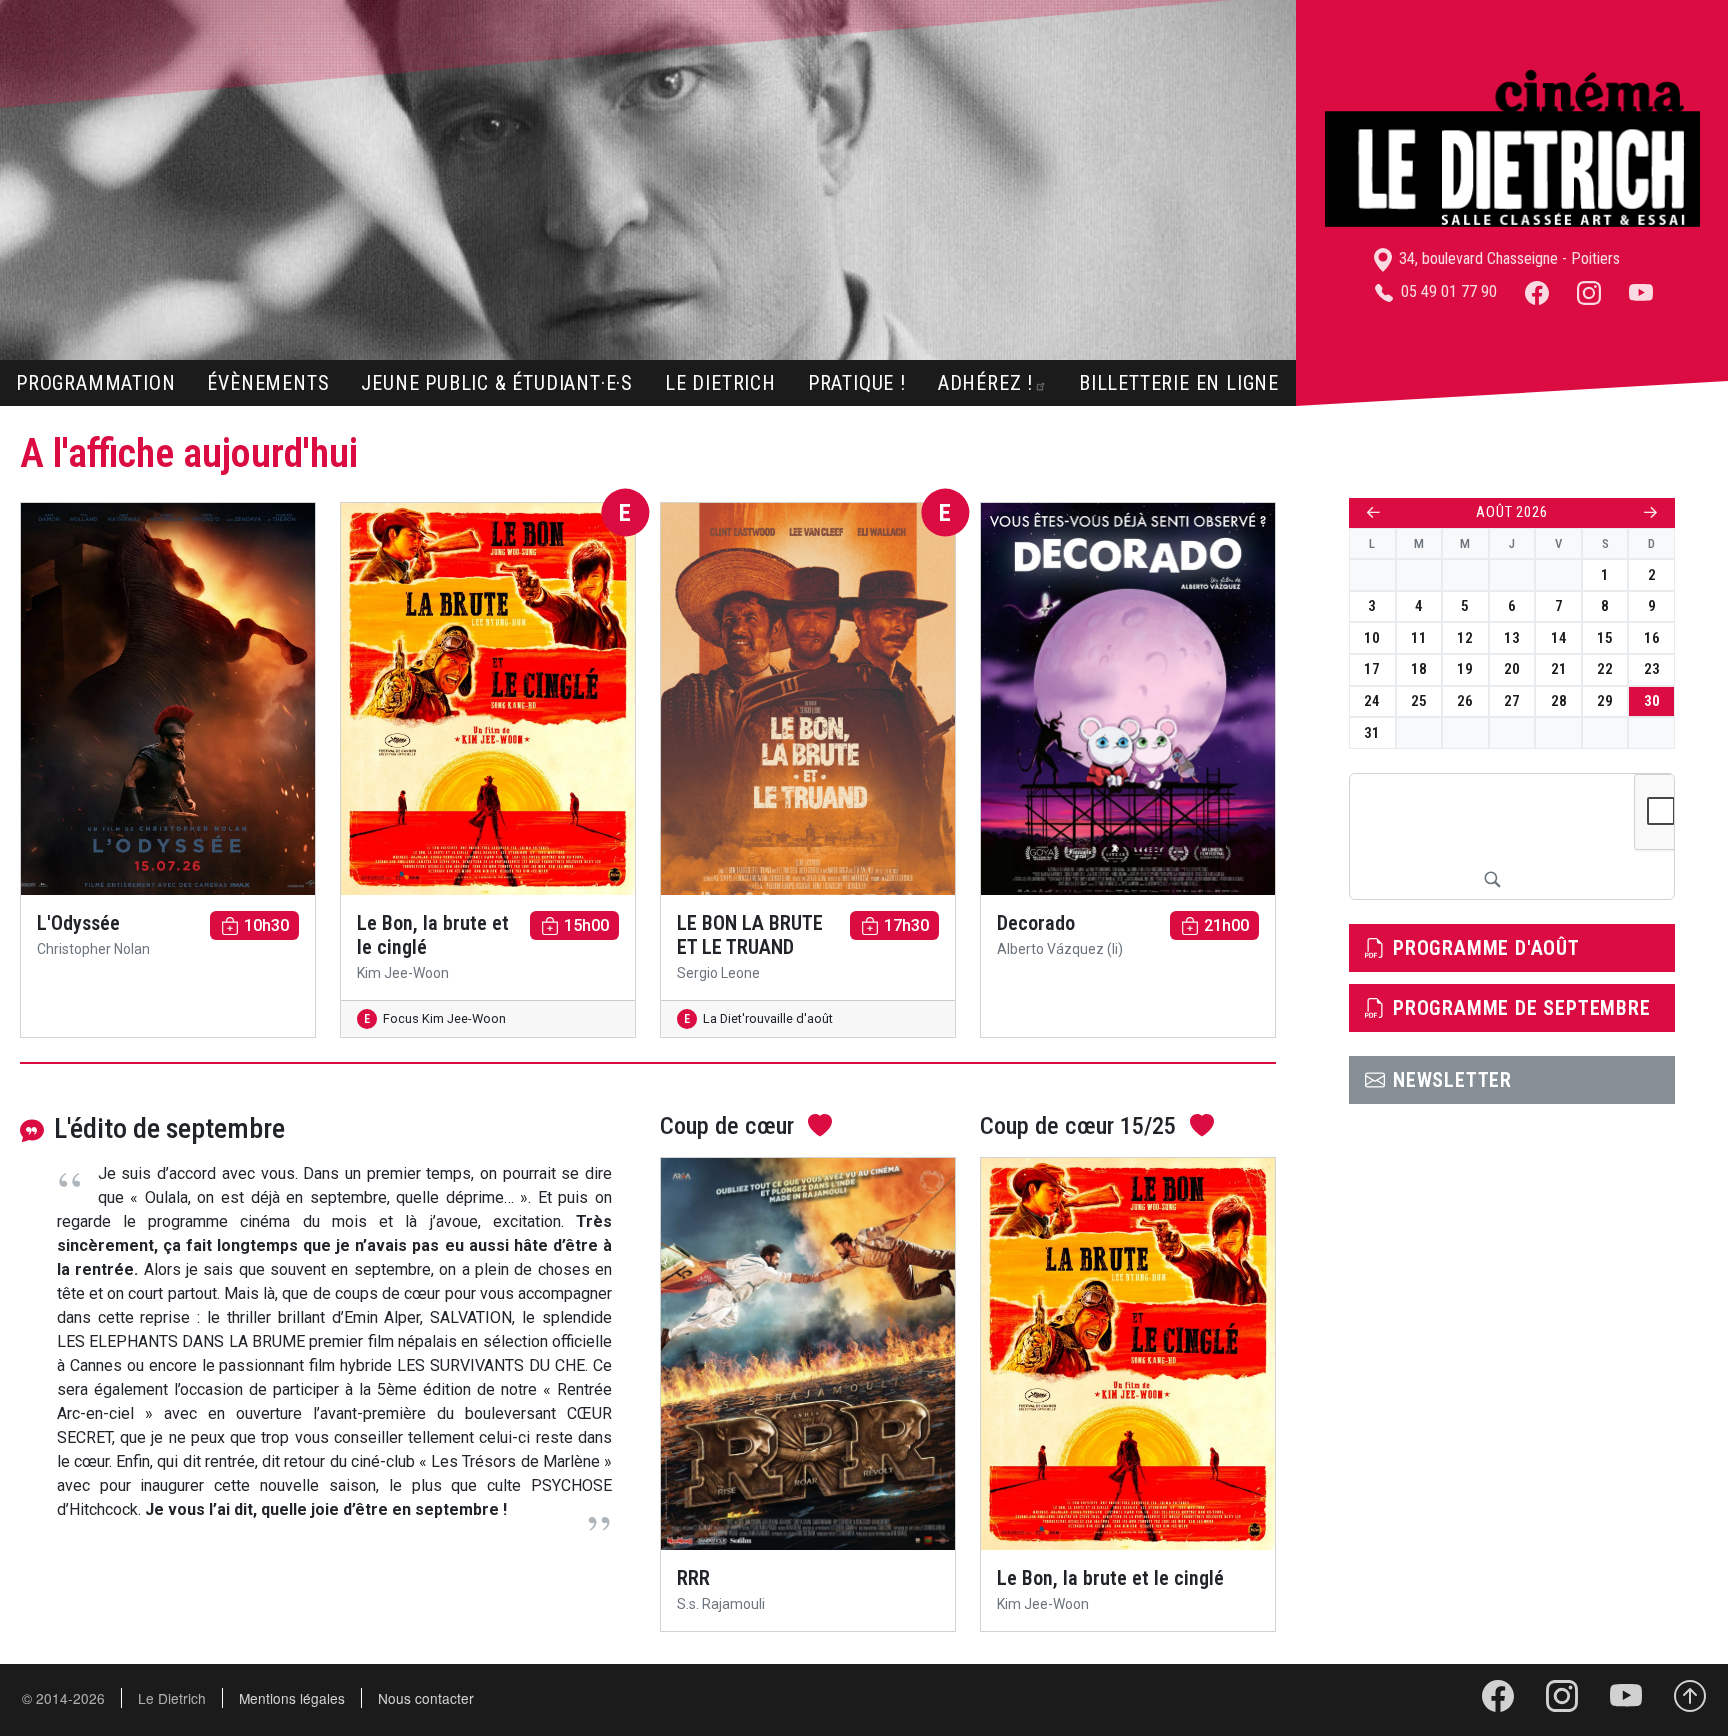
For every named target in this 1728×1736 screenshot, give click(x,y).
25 (1419, 701)
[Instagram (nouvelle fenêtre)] (1589, 291)
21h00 (1226, 925)
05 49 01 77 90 (1447, 291)
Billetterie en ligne (1179, 383)
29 (1605, 701)
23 (1652, 669)
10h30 (266, 925)
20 (1512, 669)
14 (1559, 638)
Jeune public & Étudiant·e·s (497, 383)
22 (1605, 669)
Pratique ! (857, 383)
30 (1652, 701)
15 (1605, 638)
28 (1559, 701)
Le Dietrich (720, 383)
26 (1465, 701)
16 (1652, 638)
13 (1512, 638)
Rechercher (1492, 879)
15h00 (586, 925)
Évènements (268, 383)
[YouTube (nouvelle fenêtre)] (1641, 291)
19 (1465, 669)
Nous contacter (426, 1698)
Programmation (95, 383)
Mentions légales (292, 1698)
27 (1512, 701)
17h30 (906, 925)
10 (1372, 638)
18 (1419, 669)
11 (1419, 638)
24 (1372, 701)
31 (1372, 733)
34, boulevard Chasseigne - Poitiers (1507, 258)
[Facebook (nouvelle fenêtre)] (1537, 291)
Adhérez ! (985, 383)
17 (1372, 669)
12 (1465, 638)
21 (1559, 669)
